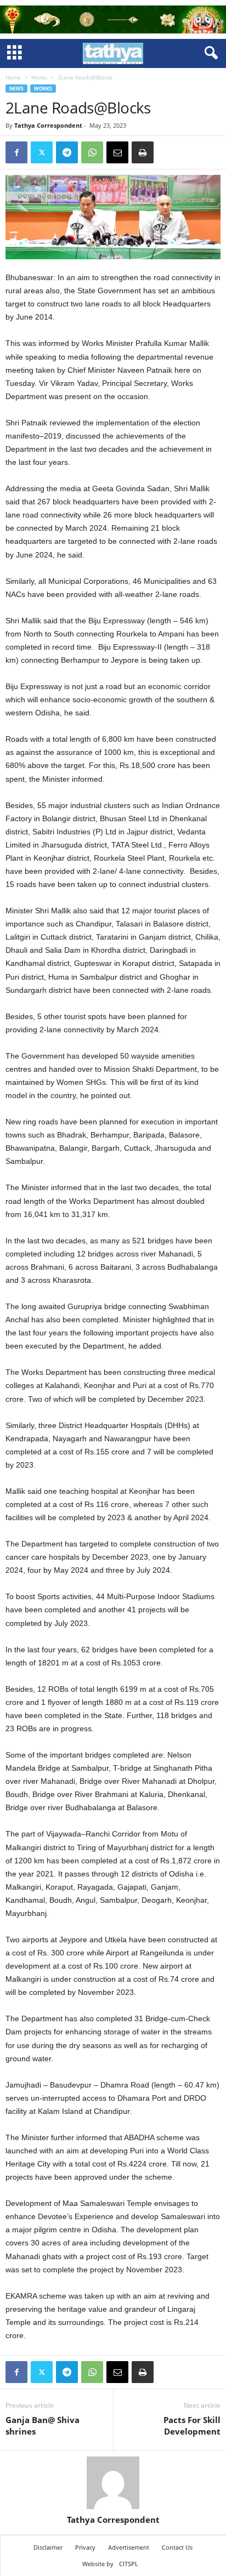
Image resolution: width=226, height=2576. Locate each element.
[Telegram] (67, 152)
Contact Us (177, 2547)
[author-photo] (113, 2483)
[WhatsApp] (92, 152)
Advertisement (129, 2547)
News (16, 89)
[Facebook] (16, 152)
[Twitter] (42, 152)
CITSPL (129, 2564)
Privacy (85, 2547)
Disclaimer (48, 2547)
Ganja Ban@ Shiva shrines (43, 2426)
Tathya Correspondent (48, 125)
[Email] (117, 152)
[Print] (143, 152)
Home (13, 77)
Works (39, 77)
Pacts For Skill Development (192, 2426)
